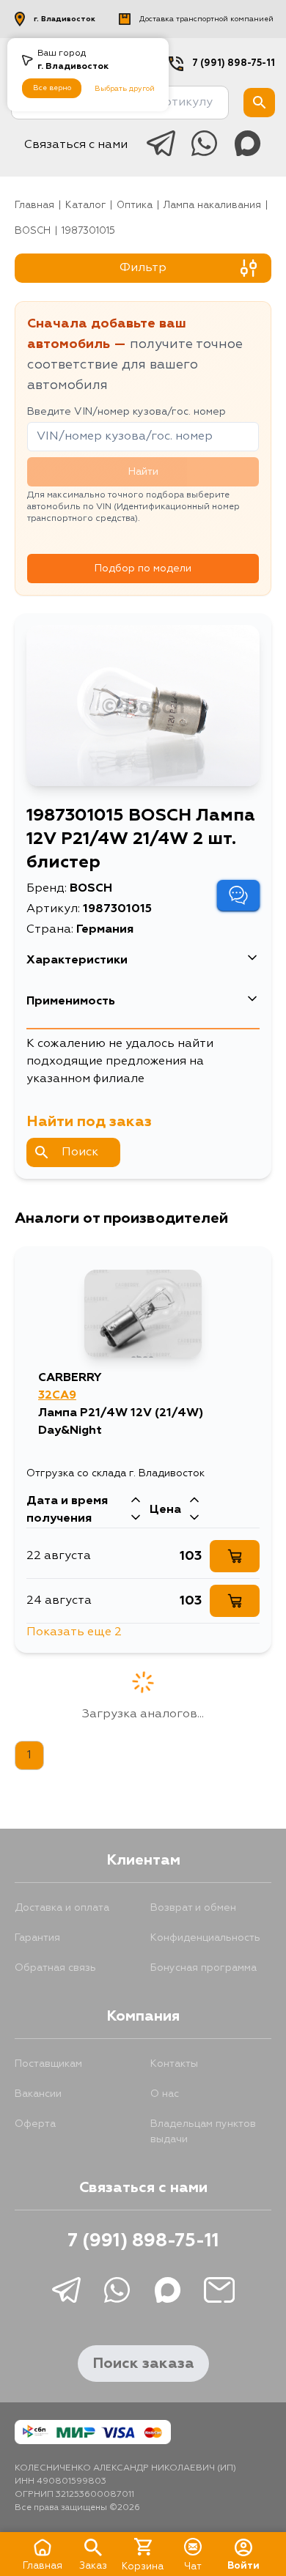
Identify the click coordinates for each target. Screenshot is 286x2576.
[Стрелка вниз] (136, 1519)
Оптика (135, 206)
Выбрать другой (125, 89)
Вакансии (38, 2094)
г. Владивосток (65, 19)
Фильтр (143, 268)
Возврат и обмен (193, 1908)
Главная (34, 206)
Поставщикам (48, 2064)
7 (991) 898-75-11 (234, 63)
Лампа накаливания (212, 206)
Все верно (52, 88)
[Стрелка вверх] (136, 1501)
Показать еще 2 (74, 1632)
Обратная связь (55, 1968)
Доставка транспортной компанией (206, 19)
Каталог (85, 206)
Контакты (174, 2064)
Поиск (80, 1152)
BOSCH (33, 231)
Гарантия (37, 1938)
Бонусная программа (203, 1968)
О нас (165, 2094)
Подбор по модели (143, 569)
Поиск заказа (143, 2364)
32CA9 (57, 1396)
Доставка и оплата (62, 1908)
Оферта (35, 2124)
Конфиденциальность (205, 1938)
